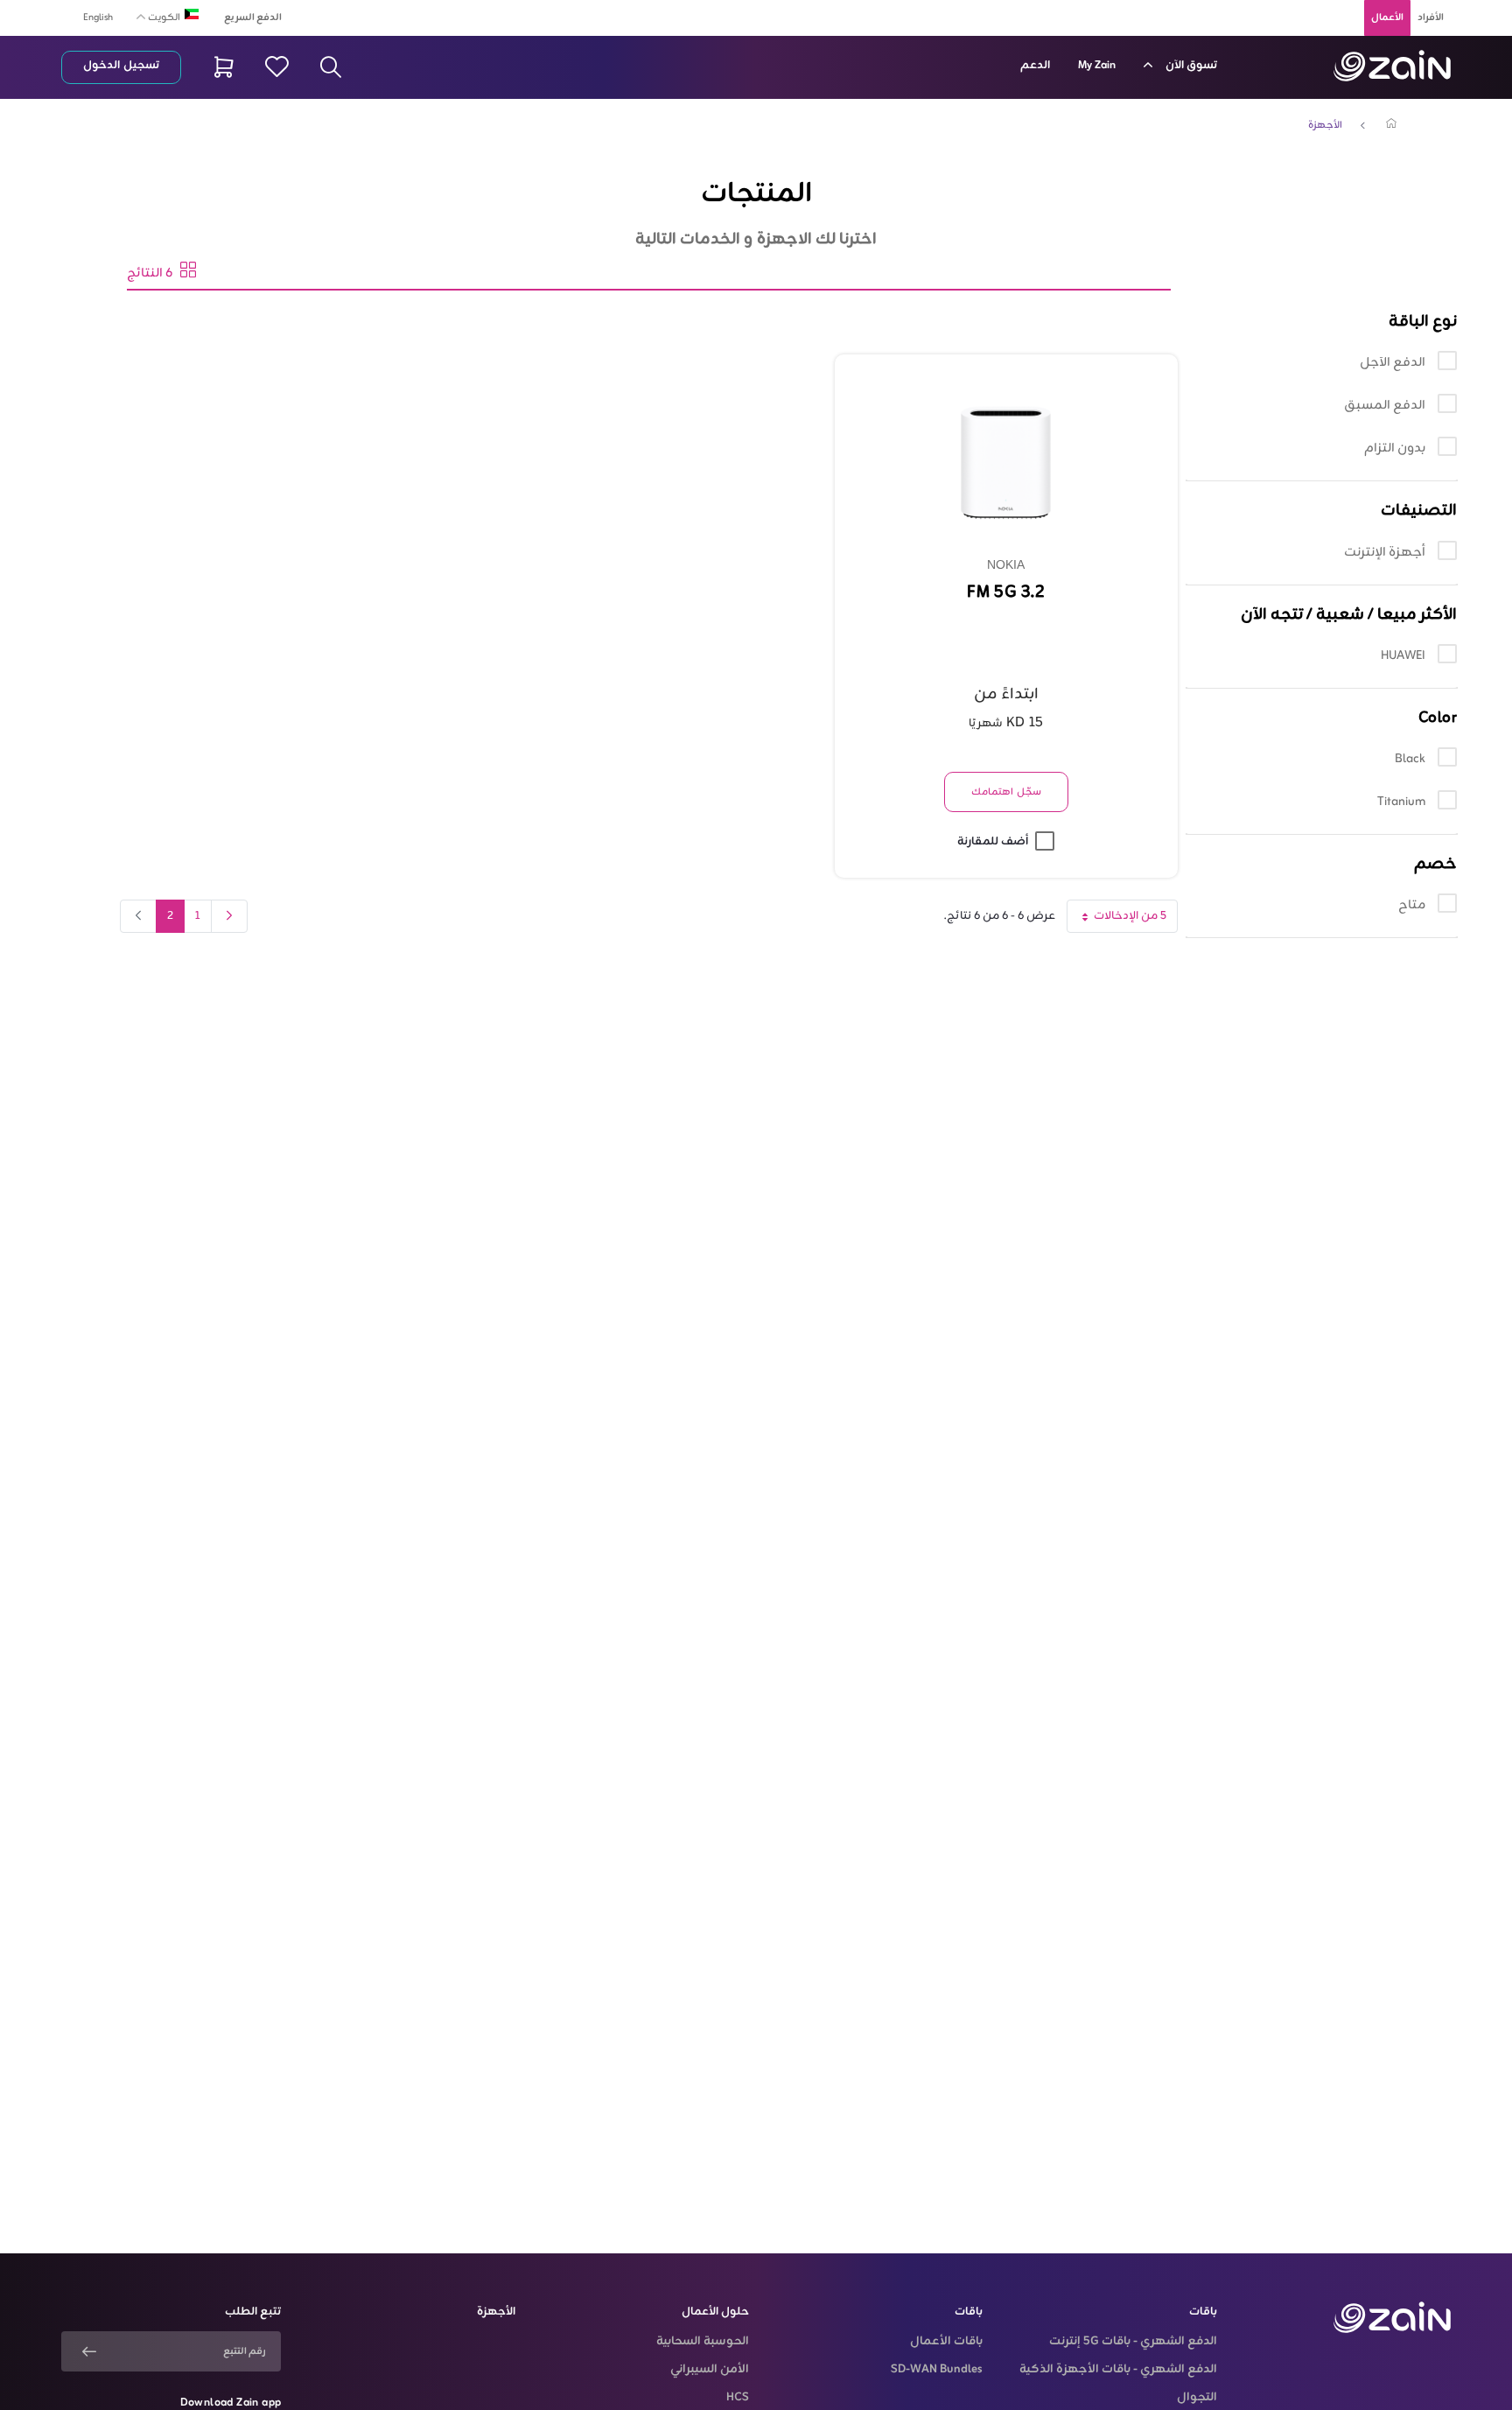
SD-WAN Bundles (937, 2370)
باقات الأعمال (946, 2342)
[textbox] (161, 15)
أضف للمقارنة (993, 842)
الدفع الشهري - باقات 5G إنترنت (1133, 2342)
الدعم (1035, 66)
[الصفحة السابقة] (229, 916)
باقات (1203, 2312)
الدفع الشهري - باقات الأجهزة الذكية (1118, 2370)
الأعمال (1387, 18)
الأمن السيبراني (710, 2370)
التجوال (1197, 2398)
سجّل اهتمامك (1006, 792)
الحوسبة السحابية (703, 2342)
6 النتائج (154, 273)
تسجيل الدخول (121, 66)
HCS (738, 2398)
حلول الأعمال (715, 2312)
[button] (1322, 322)
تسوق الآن (1190, 66)
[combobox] (161, 17)
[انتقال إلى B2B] (1392, 66)
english (98, 18)
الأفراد (1431, 18)
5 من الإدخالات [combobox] (1116, 920)
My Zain (1097, 66)
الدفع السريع (253, 18)
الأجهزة (1325, 125)
